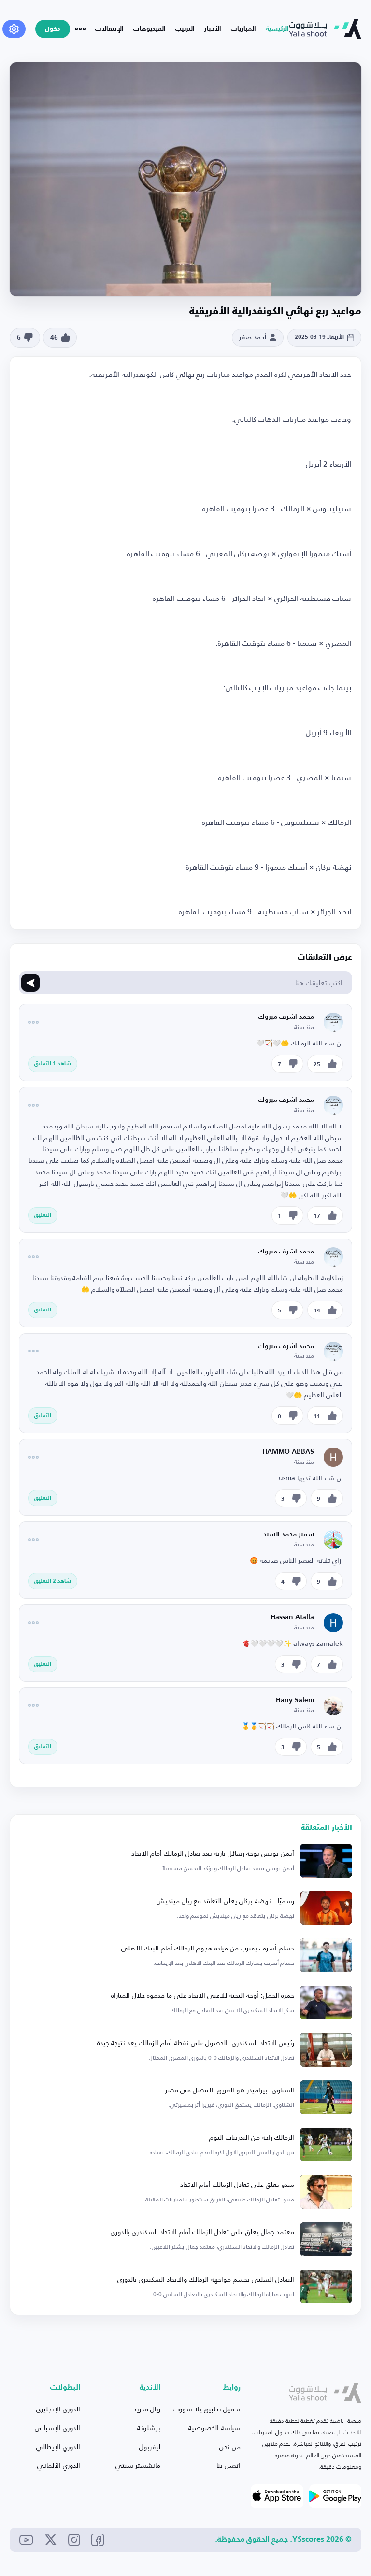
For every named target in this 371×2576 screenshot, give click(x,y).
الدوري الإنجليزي (58, 2409)
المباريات (243, 29)
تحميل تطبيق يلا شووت (207, 2409)
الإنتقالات (109, 29)
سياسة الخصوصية (214, 2428)
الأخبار (213, 29)
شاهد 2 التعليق (53, 1581)
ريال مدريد (147, 2409)
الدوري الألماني (59, 2465)
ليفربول (150, 2446)
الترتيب (185, 29)
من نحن (230, 2446)
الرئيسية (277, 29)
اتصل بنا (228, 2465)
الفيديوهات (150, 29)
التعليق (43, 1215)
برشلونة (149, 2428)
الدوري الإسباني (57, 2428)
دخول (53, 29)
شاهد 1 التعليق (53, 1064)
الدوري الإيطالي (58, 2446)
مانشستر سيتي (138, 2465)
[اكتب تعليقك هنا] (30, 983)
